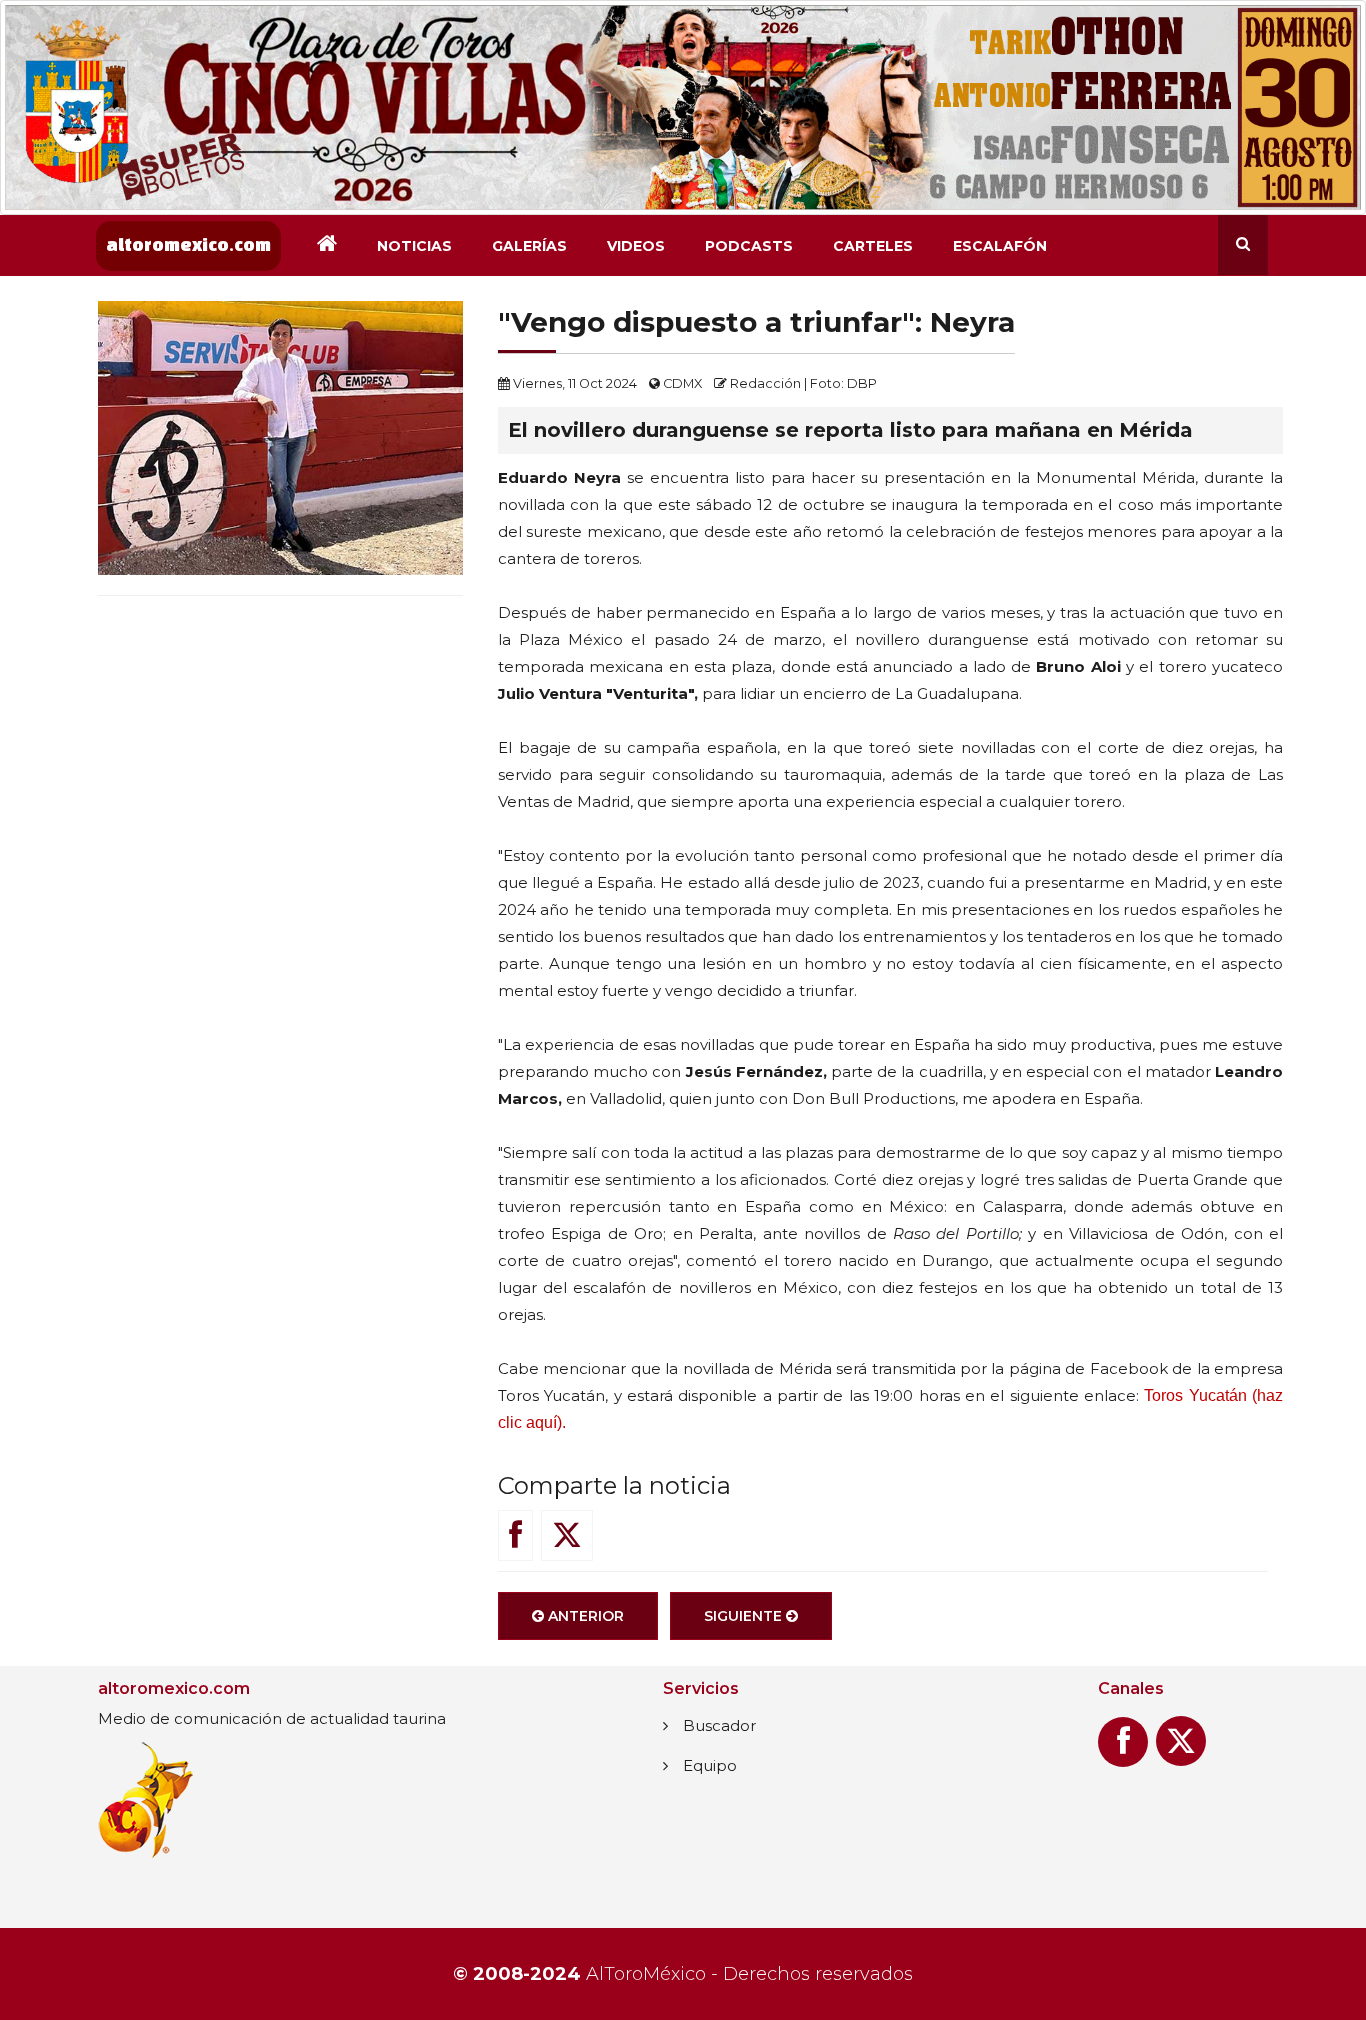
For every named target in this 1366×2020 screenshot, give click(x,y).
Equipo (710, 1765)
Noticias (414, 246)
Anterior (584, 1616)
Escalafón (1000, 246)
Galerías (529, 246)
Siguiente (745, 1616)
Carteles (873, 246)
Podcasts (749, 246)
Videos (636, 246)
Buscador (719, 1725)
